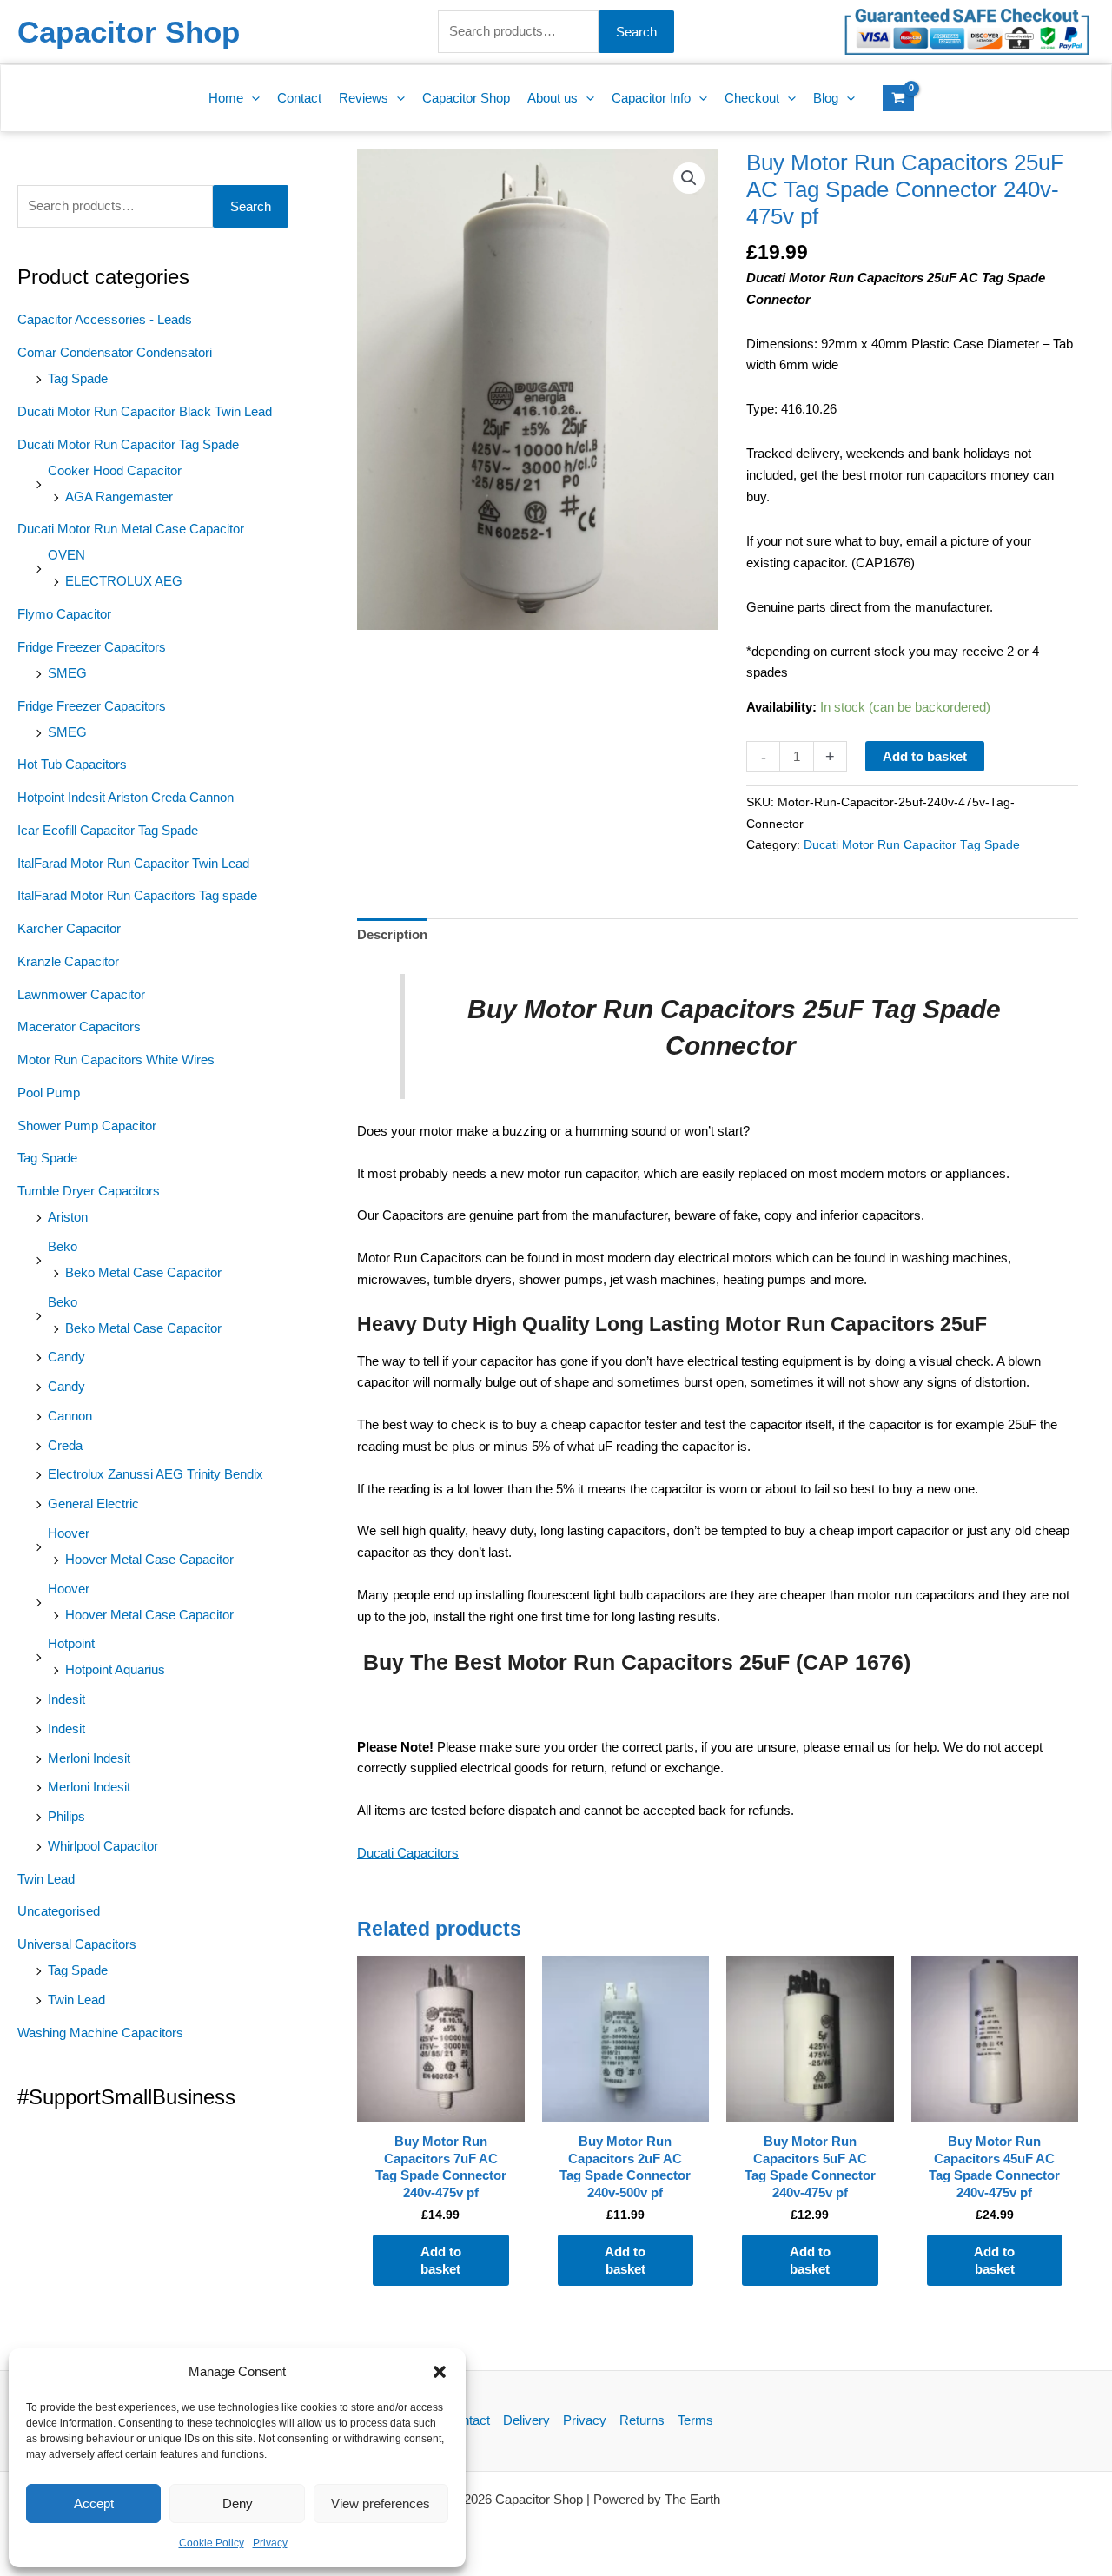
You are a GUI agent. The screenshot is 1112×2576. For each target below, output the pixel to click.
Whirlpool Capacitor (103, 1846)
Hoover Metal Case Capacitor (149, 1559)
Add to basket (925, 756)
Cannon (70, 1416)
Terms (695, 2420)
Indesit (66, 1699)
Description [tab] (392, 934)
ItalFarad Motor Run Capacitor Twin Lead (133, 863)
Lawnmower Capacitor (81, 994)
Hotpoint (71, 1643)
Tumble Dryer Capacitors (89, 1191)
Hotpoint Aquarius (115, 1669)
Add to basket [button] (441, 2260)
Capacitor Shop (129, 32)
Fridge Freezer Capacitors (92, 647)
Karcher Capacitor (69, 928)
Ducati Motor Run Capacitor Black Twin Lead (145, 411)
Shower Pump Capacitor (87, 1126)
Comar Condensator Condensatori (115, 352)
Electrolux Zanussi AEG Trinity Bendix (156, 1474)
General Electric (93, 1503)
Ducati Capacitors (408, 1853)
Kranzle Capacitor (68, 961)
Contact (468, 2420)
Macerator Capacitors (79, 1026)
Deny (238, 2503)
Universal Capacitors (77, 1944)
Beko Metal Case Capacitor (143, 1272)
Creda (65, 1445)
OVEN (66, 555)
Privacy (270, 2543)
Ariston (68, 1217)
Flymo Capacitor (64, 614)
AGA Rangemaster (119, 497)
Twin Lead (46, 1879)
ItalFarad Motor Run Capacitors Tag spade (137, 895)
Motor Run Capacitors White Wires (116, 1060)
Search (636, 32)
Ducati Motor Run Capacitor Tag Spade (128, 444)
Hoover (69, 1533)
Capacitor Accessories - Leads (105, 319)
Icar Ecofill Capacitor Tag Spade (108, 830)
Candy (66, 1357)
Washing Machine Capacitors (100, 2033)
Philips (66, 1816)
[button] (440, 2372)
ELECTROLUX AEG (124, 581)
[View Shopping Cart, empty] (898, 98)
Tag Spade (78, 378)
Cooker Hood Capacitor (115, 470)
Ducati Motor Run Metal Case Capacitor (131, 529)
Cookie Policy (212, 2543)
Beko (63, 1246)
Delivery (526, 2420)
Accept (94, 2503)
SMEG (67, 673)
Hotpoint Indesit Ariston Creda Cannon (126, 797)
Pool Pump (49, 1093)
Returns (642, 2420)
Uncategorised (59, 1911)
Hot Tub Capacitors (72, 764)
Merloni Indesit (89, 1758)
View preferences (381, 2503)
